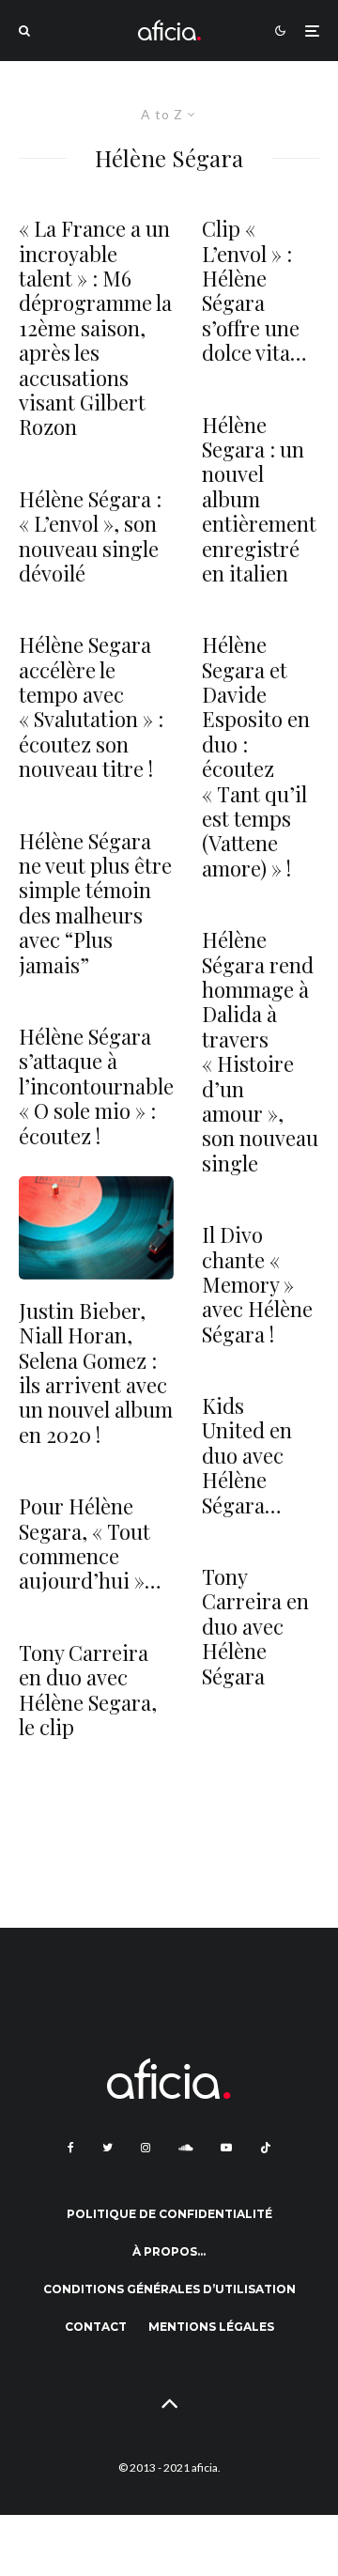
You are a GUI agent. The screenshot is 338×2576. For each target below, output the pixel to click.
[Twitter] (108, 2148)
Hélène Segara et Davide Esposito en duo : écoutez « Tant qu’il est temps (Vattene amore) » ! (256, 756)
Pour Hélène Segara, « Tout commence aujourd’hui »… (90, 1544)
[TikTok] (266, 2148)
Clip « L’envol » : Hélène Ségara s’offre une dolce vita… (254, 290)
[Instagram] (146, 2148)
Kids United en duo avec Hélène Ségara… (247, 1455)
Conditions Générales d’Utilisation (169, 2289)
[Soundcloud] (185, 2148)
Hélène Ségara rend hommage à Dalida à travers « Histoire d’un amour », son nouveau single (260, 1051)
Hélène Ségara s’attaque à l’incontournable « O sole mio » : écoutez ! (96, 1086)
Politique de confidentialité (169, 2214)
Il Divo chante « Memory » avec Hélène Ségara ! (257, 1284)
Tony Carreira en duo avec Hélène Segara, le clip (88, 1690)
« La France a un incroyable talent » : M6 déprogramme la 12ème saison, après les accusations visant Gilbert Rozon (95, 328)
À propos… (169, 2251)
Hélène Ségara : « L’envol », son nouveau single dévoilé (90, 536)
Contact (96, 2327)
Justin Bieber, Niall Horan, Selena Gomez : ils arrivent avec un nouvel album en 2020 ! (96, 1373)
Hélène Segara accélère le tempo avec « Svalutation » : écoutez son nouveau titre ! (91, 706)
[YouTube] (226, 2148)
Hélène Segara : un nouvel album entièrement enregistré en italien (259, 499)
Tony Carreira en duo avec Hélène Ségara (255, 1626)
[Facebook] (71, 2148)
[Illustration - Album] (96, 1228)
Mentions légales (211, 2327)
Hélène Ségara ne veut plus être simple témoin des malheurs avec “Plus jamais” (95, 903)
